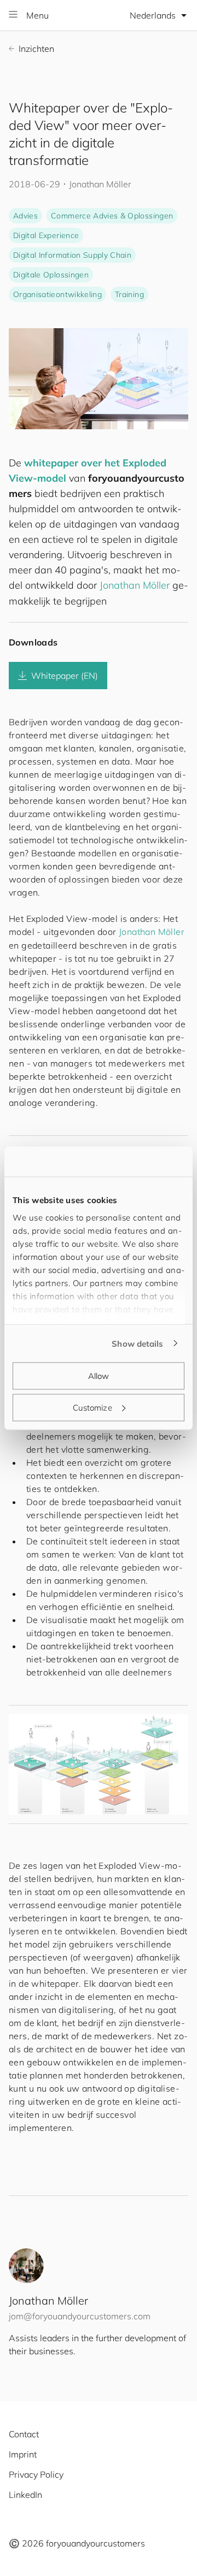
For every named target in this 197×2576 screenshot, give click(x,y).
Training (129, 294)
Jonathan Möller (135, 585)
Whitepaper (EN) (65, 676)
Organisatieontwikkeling (57, 294)
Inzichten (36, 49)
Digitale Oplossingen (51, 275)
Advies (25, 216)
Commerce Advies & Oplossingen (112, 216)
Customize (92, 1407)
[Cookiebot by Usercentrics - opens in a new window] (139, 1162)
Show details (137, 1343)
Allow (99, 1376)
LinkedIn (25, 2495)
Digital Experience (46, 235)
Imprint (23, 2454)
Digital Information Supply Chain (72, 255)
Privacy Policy (36, 2474)
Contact (24, 2434)
